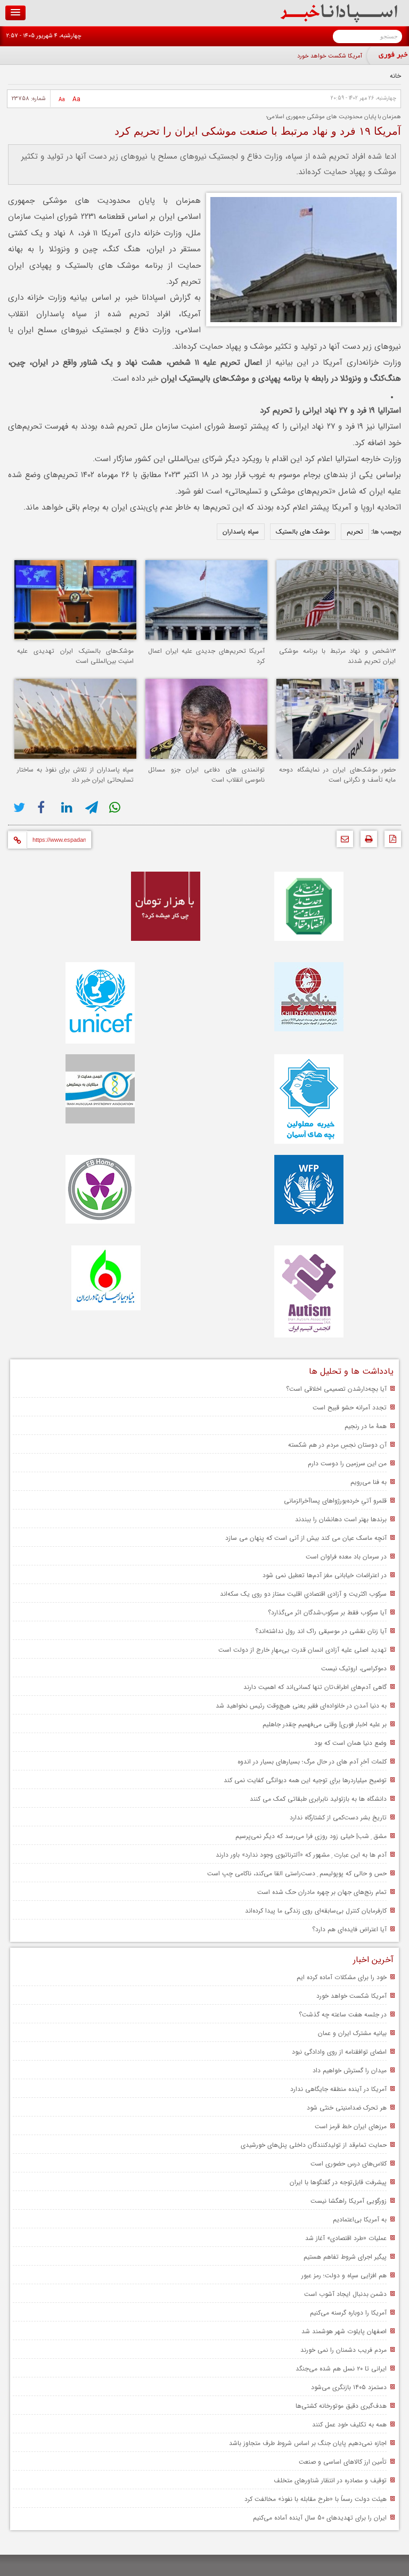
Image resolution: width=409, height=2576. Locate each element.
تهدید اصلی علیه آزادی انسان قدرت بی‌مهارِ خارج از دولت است (302, 1650)
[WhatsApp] (116, 807)
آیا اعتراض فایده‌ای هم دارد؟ (349, 1929)
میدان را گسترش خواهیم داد (350, 2070)
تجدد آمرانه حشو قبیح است (350, 1408)
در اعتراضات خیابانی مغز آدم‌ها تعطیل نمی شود (325, 1575)
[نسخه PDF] (390, 842)
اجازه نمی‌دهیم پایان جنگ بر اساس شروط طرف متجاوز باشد (308, 2443)
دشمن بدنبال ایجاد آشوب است (345, 2294)
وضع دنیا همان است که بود (350, 1743)
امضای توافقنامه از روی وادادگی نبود (339, 2052)
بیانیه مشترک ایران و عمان (352, 2033)
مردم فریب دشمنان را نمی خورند (343, 2350)
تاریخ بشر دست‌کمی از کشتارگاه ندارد (338, 1818)
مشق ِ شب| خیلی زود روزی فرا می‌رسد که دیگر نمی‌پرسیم (311, 1836)
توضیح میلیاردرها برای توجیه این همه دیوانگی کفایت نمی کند (305, 1780)
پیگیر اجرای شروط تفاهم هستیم (345, 2257)
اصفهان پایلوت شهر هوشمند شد (344, 2331)
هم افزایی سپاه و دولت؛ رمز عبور (344, 2275)
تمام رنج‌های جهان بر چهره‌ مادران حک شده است (322, 1892)
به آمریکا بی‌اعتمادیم (360, 2220)
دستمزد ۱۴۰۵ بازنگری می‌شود (349, 2387)
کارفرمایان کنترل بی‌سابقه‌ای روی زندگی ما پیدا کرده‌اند (316, 1911)
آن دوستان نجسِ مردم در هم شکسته (337, 1445)
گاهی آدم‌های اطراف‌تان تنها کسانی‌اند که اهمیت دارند (315, 1687)
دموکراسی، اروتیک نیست (354, 1668)
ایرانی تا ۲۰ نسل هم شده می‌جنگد (341, 2369)
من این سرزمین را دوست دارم (347, 1463)
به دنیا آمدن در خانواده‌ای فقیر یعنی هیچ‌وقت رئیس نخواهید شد (301, 1706)
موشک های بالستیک (303, 532)
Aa (76, 99)
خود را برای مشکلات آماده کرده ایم (342, 1977)
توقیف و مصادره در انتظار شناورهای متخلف (330, 2480)
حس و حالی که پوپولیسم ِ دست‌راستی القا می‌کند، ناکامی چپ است (297, 1873)
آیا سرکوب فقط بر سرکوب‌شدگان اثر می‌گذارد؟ (327, 1613)
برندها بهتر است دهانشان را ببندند (341, 1519)
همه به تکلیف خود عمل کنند (349, 2425)
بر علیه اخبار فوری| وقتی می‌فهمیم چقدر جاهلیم (325, 1724)
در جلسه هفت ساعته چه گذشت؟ (343, 2015)
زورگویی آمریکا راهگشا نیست (349, 2201)
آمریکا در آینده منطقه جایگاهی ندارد (338, 2089)
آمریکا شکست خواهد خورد (330, 56)
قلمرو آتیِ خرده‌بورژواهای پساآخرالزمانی (335, 1501)
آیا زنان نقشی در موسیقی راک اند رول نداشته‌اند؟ (321, 1631)
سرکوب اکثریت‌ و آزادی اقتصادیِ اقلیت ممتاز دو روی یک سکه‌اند (303, 1594)
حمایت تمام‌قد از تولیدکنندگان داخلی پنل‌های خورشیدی (314, 2145)
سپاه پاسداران (241, 532)
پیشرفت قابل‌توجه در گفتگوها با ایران (338, 2182)
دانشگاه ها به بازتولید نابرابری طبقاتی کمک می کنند (318, 1799)
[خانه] (339, 20)
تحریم (355, 532)
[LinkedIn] (68, 807)
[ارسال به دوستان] (342, 842)
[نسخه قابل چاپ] (366, 842)
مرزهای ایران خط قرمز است (351, 2126)
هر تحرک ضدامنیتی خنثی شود (347, 2108)
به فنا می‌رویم (369, 1482)
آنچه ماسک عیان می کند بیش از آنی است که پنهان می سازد (306, 1538)
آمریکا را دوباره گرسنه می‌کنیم (348, 2313)
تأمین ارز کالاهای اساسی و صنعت (343, 2462)
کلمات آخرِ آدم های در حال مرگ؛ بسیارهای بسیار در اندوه (312, 1762)
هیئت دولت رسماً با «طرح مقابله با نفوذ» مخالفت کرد (316, 2499)
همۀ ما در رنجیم (366, 1426)
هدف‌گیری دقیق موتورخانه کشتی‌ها (341, 2406)
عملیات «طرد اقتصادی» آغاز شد (346, 2238)
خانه (395, 76)
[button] (15, 13)
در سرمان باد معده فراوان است (346, 1557)
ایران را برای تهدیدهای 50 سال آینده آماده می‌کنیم (320, 2518)
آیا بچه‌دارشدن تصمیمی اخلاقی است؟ (336, 1389)
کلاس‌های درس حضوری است (349, 2164)
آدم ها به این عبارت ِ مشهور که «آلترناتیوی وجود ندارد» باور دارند (301, 1855)
